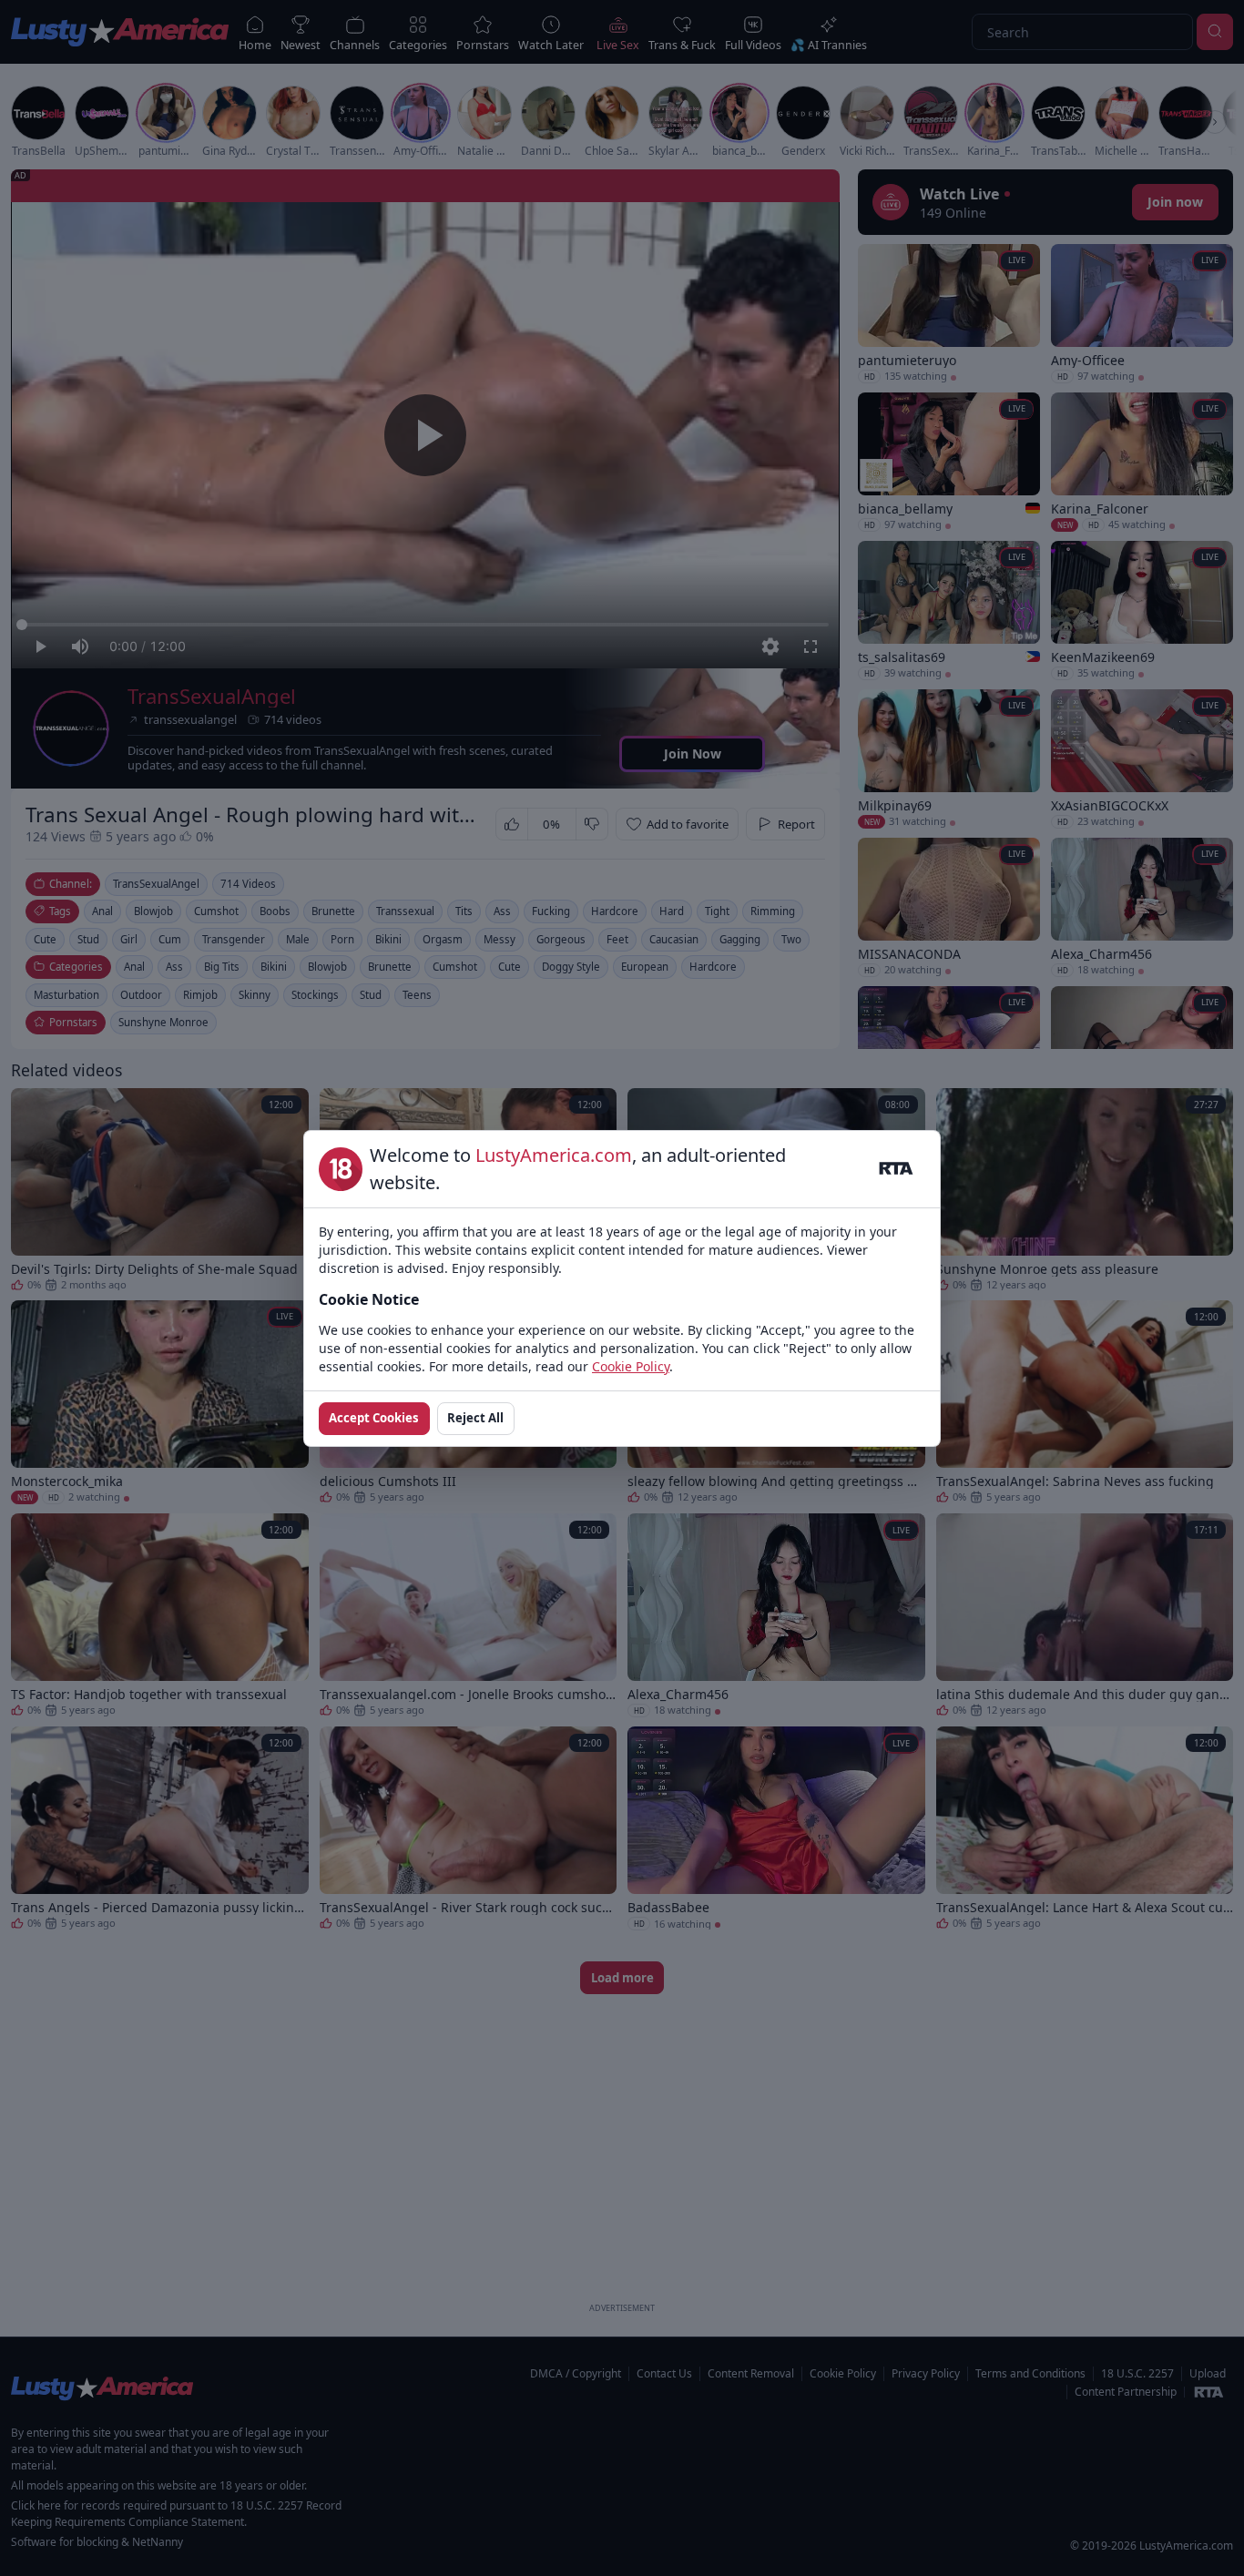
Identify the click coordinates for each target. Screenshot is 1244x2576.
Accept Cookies (374, 1418)
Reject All (475, 1418)
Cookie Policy (631, 1366)
